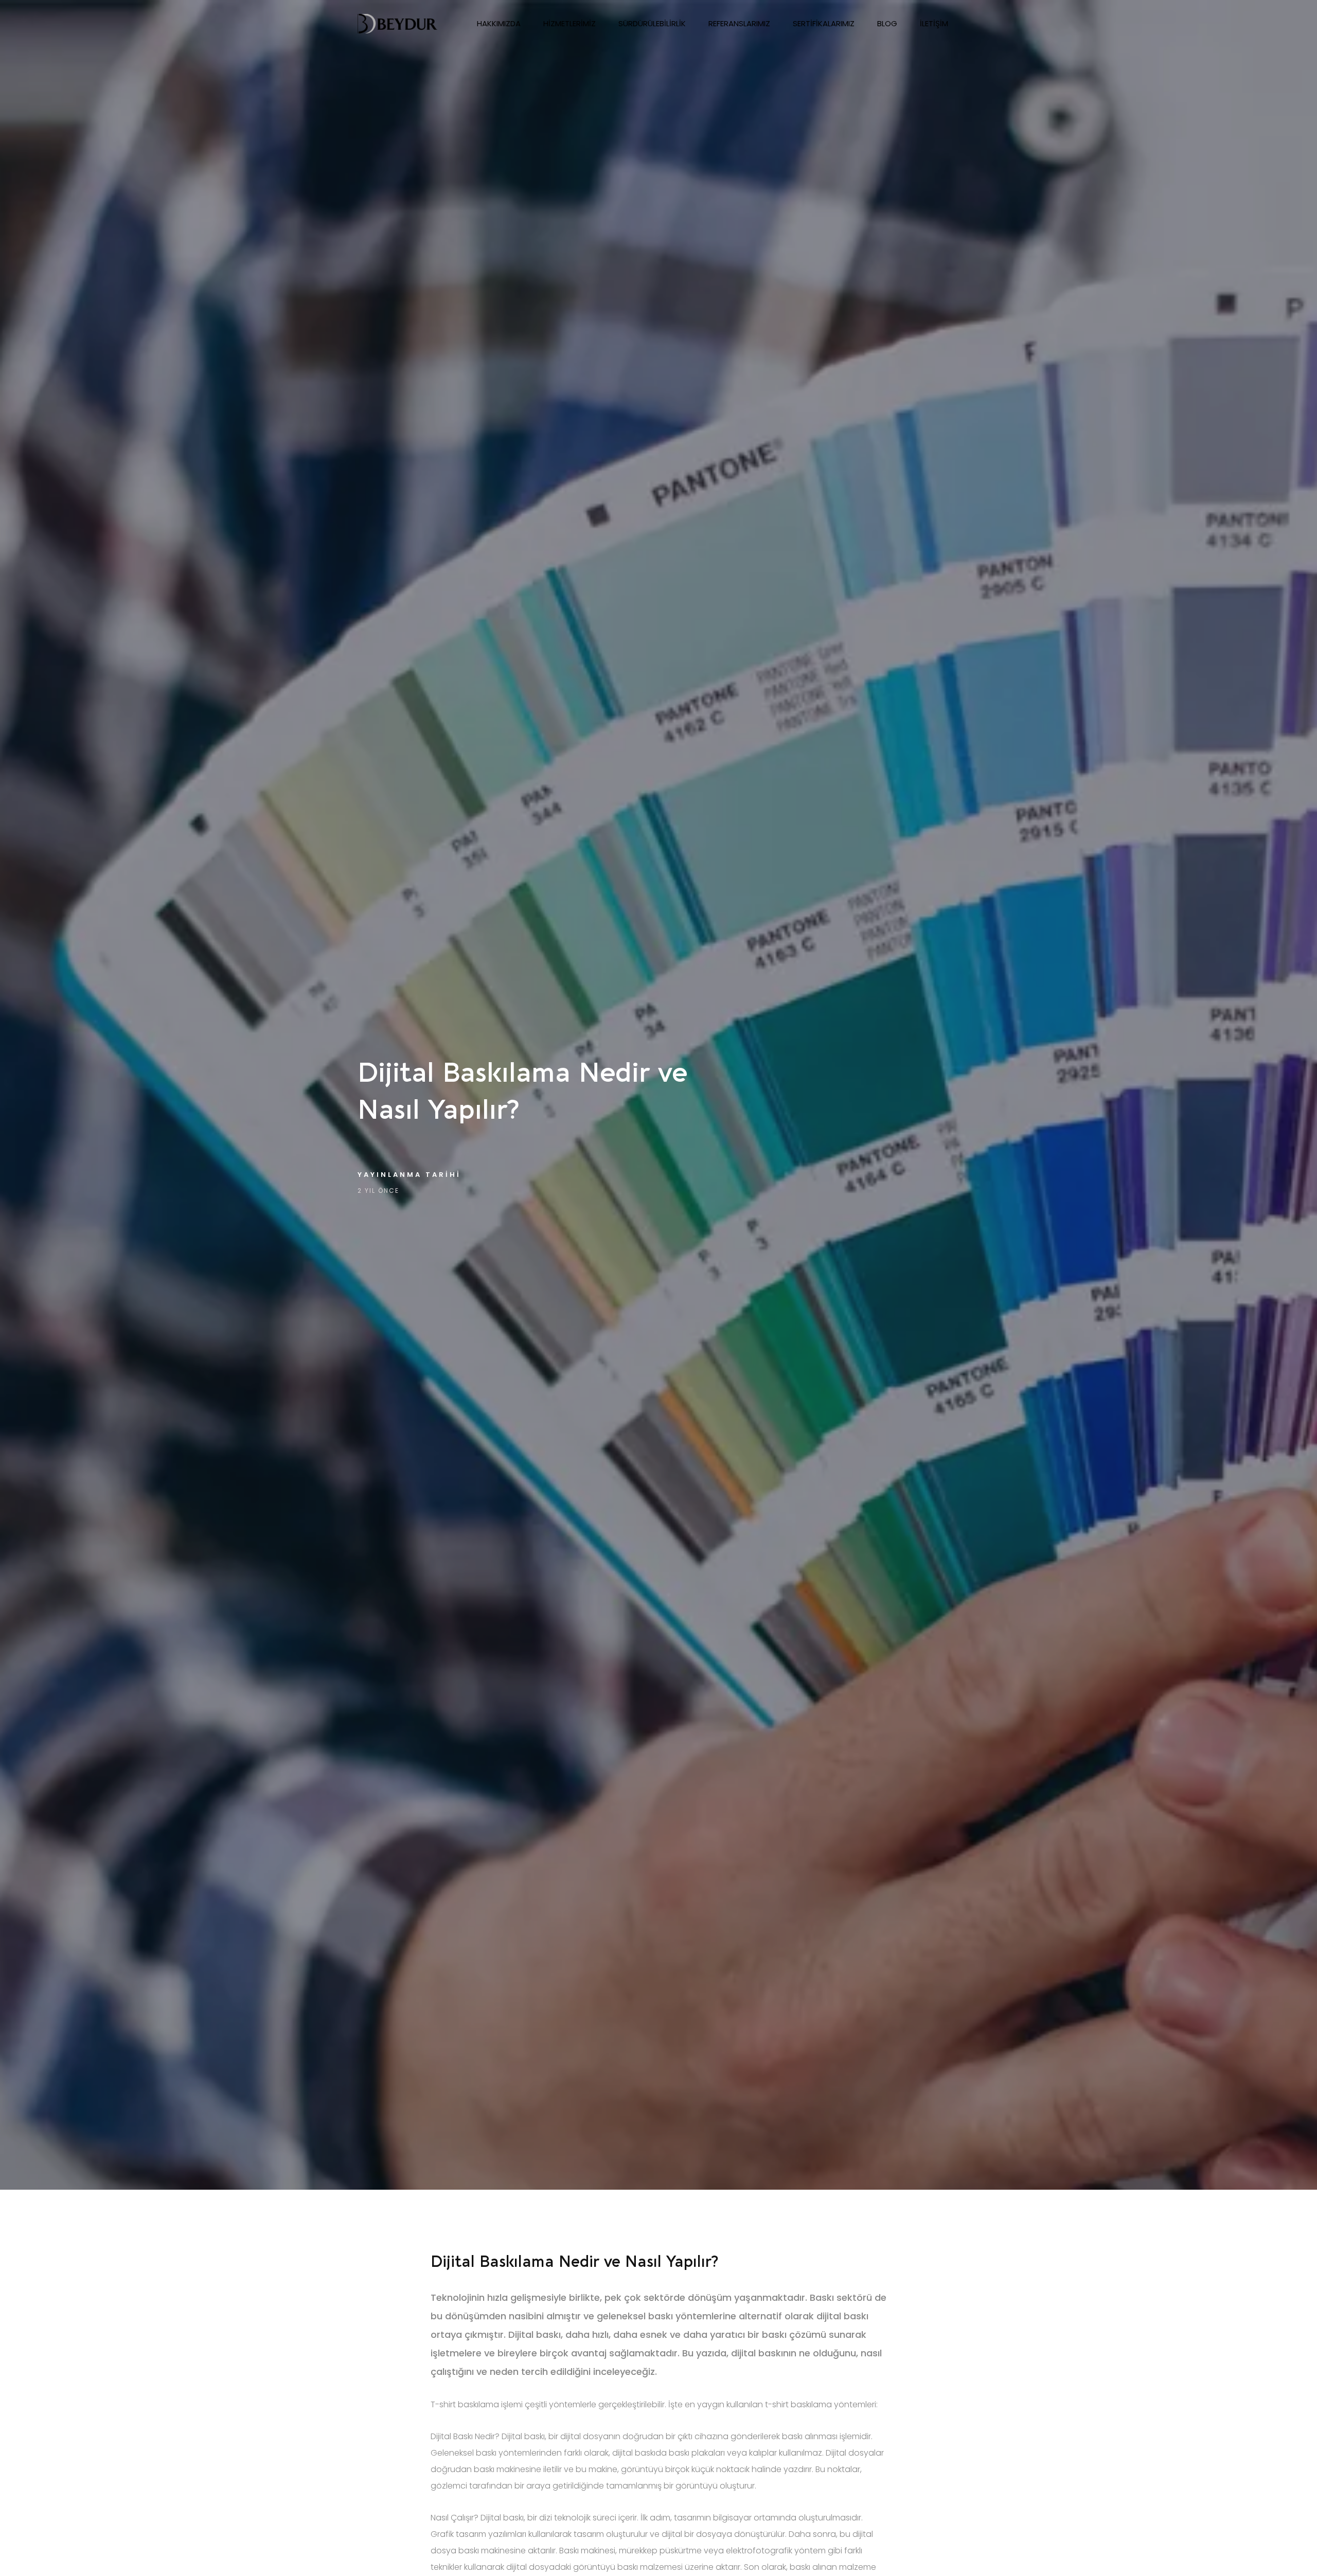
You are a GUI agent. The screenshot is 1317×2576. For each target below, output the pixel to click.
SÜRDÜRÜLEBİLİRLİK (652, 23)
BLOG (887, 23)
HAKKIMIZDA (499, 23)
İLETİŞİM (934, 23)
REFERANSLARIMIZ (739, 23)
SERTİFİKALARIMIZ (824, 23)
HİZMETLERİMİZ (569, 23)
